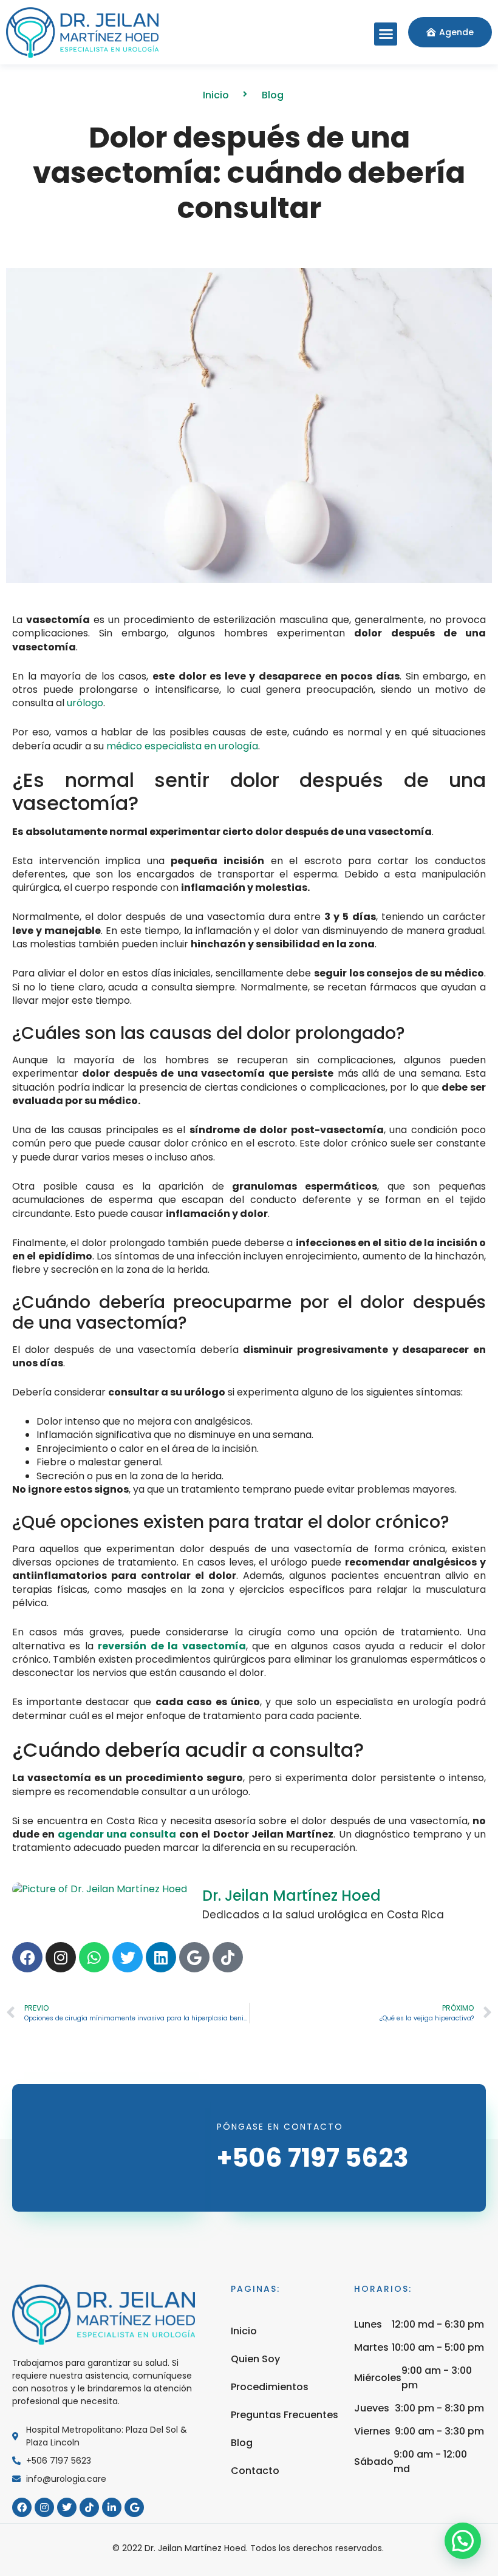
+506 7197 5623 (313, 2158)
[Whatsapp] (94, 1957)
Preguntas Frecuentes (285, 2415)
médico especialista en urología (182, 746)
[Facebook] (27, 1957)
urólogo (85, 703)
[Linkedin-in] (112, 2507)
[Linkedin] (161, 1957)
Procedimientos (270, 2387)
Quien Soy (255, 2359)
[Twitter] (128, 1957)
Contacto (255, 2471)
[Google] (194, 1957)
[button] (386, 34)
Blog (242, 2443)
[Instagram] (61, 1957)
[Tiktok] (228, 1957)
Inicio (244, 2331)
